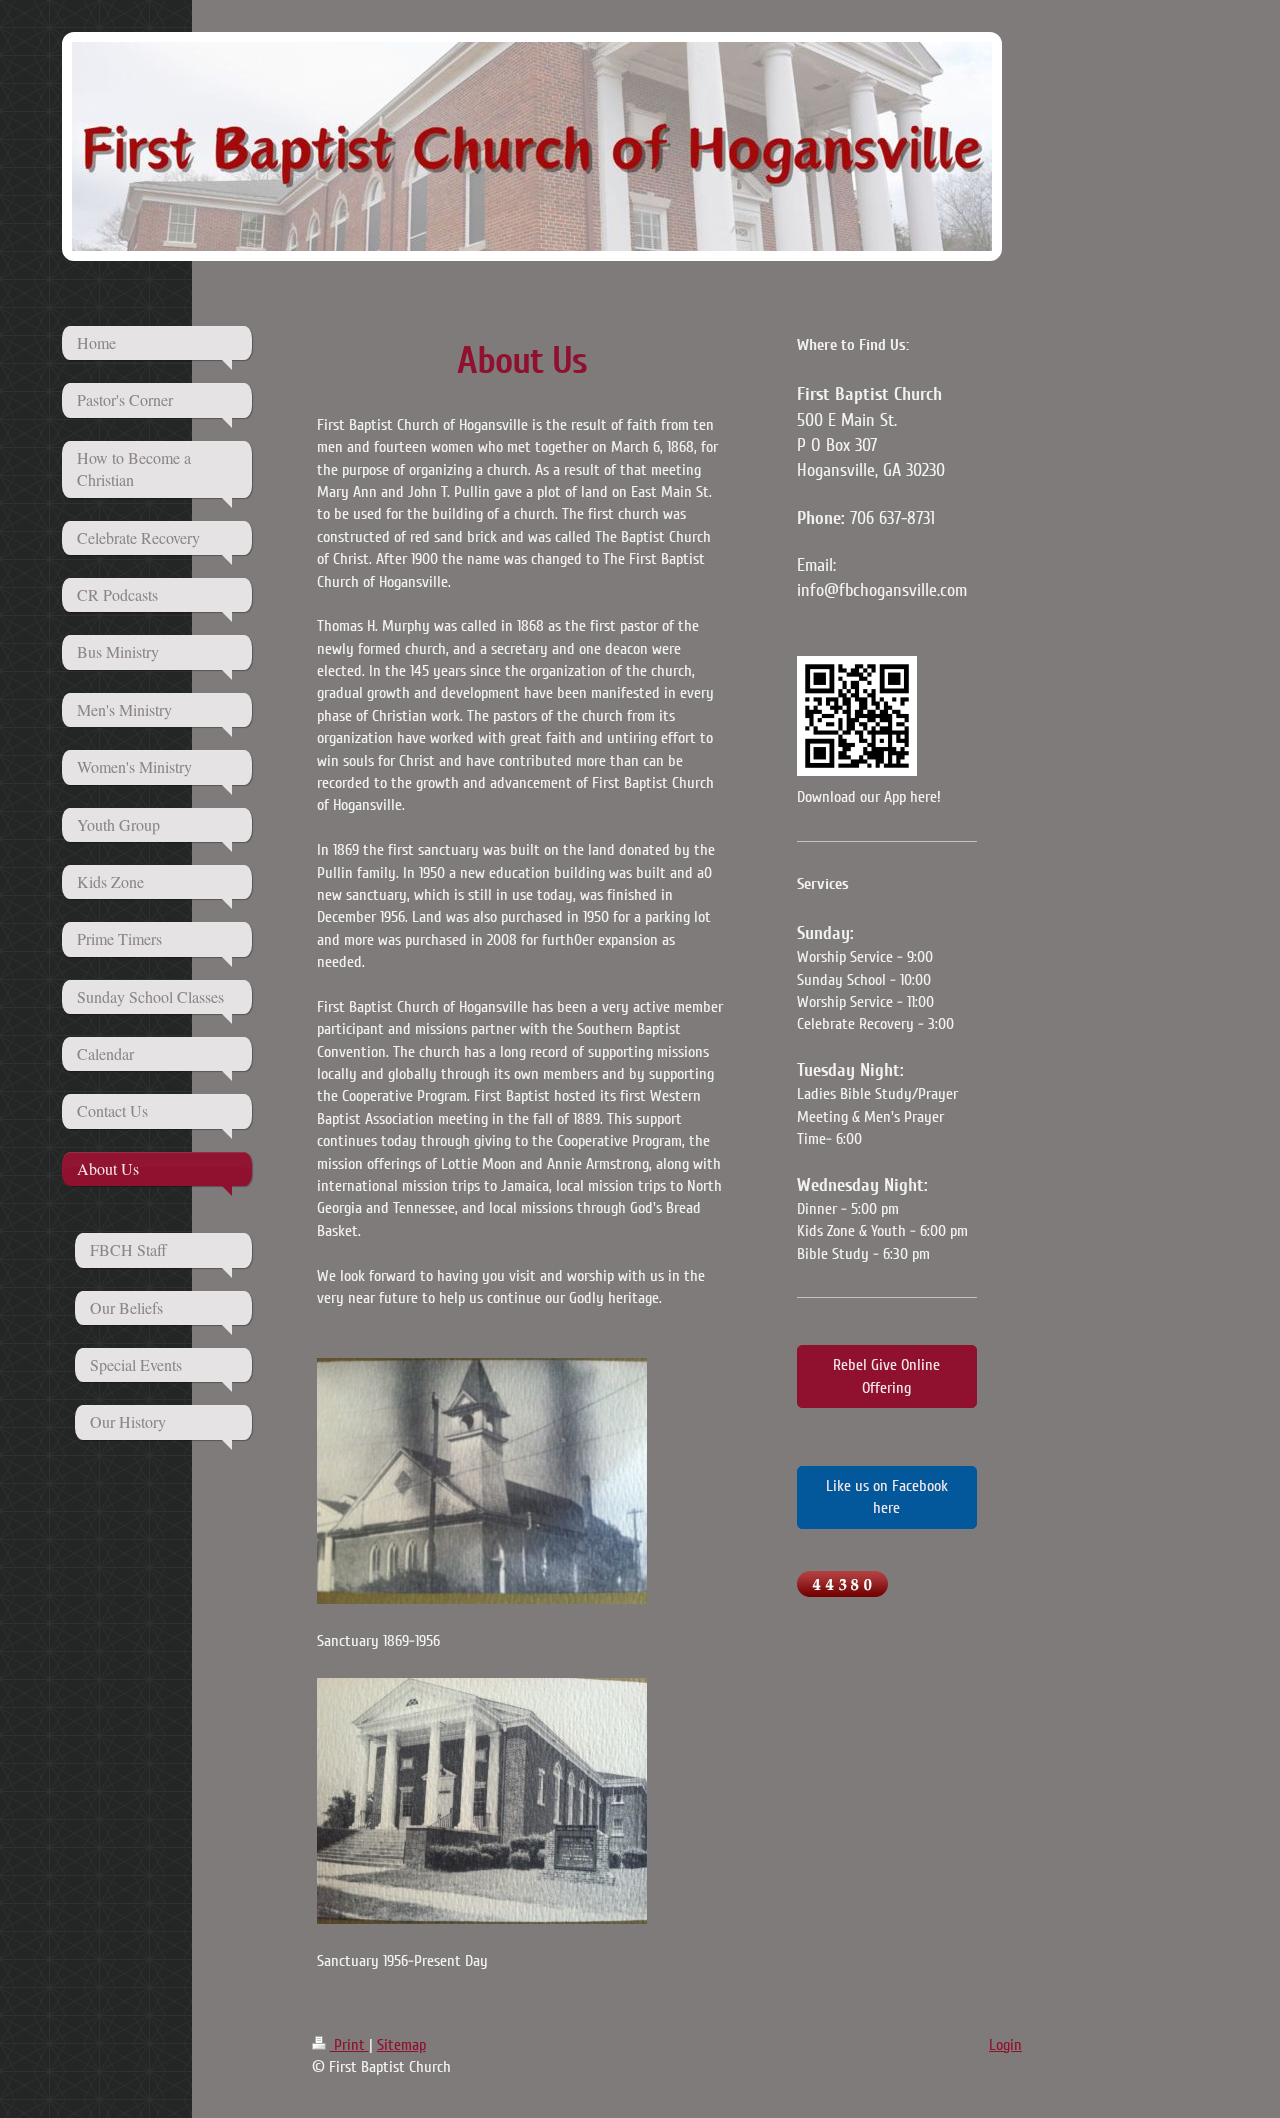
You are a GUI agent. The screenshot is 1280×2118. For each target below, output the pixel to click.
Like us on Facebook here (887, 1497)
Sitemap (401, 2045)
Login (1005, 2045)
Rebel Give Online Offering (886, 1376)
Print (349, 2045)
